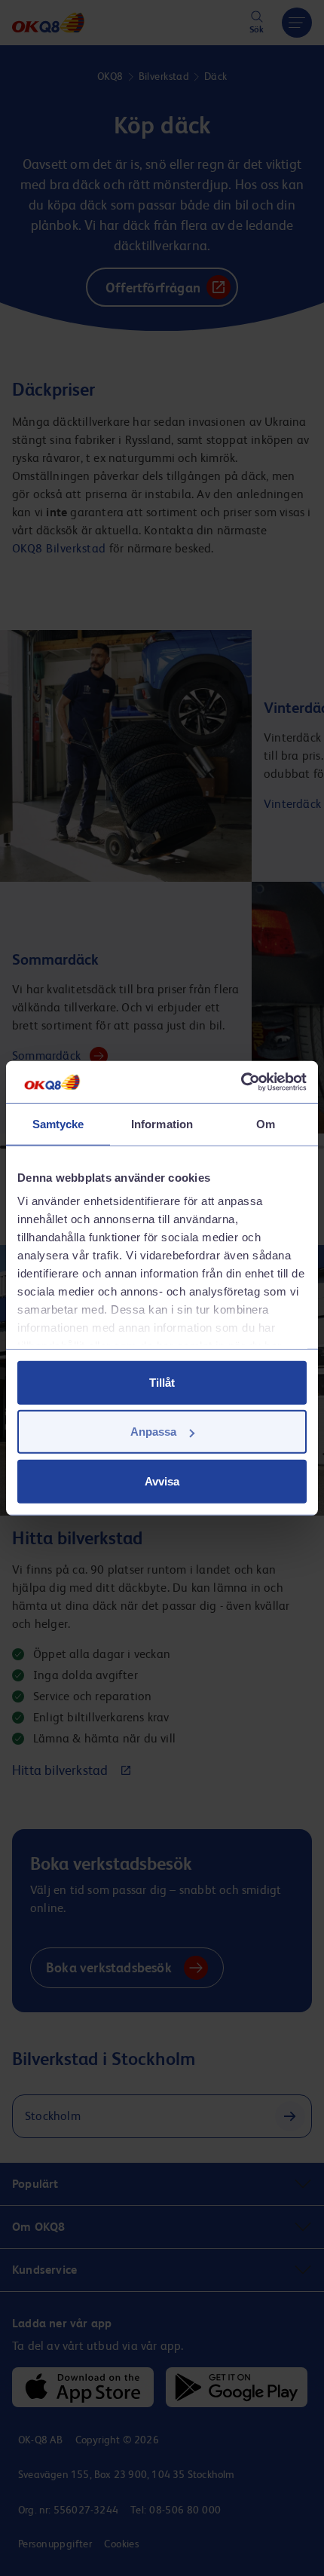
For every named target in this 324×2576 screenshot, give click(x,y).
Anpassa (153, 1432)
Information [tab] (162, 1123)
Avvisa (162, 1481)
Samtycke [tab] (58, 1123)
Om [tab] (266, 1123)
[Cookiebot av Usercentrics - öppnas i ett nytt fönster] (241, 1082)
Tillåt (162, 1382)
